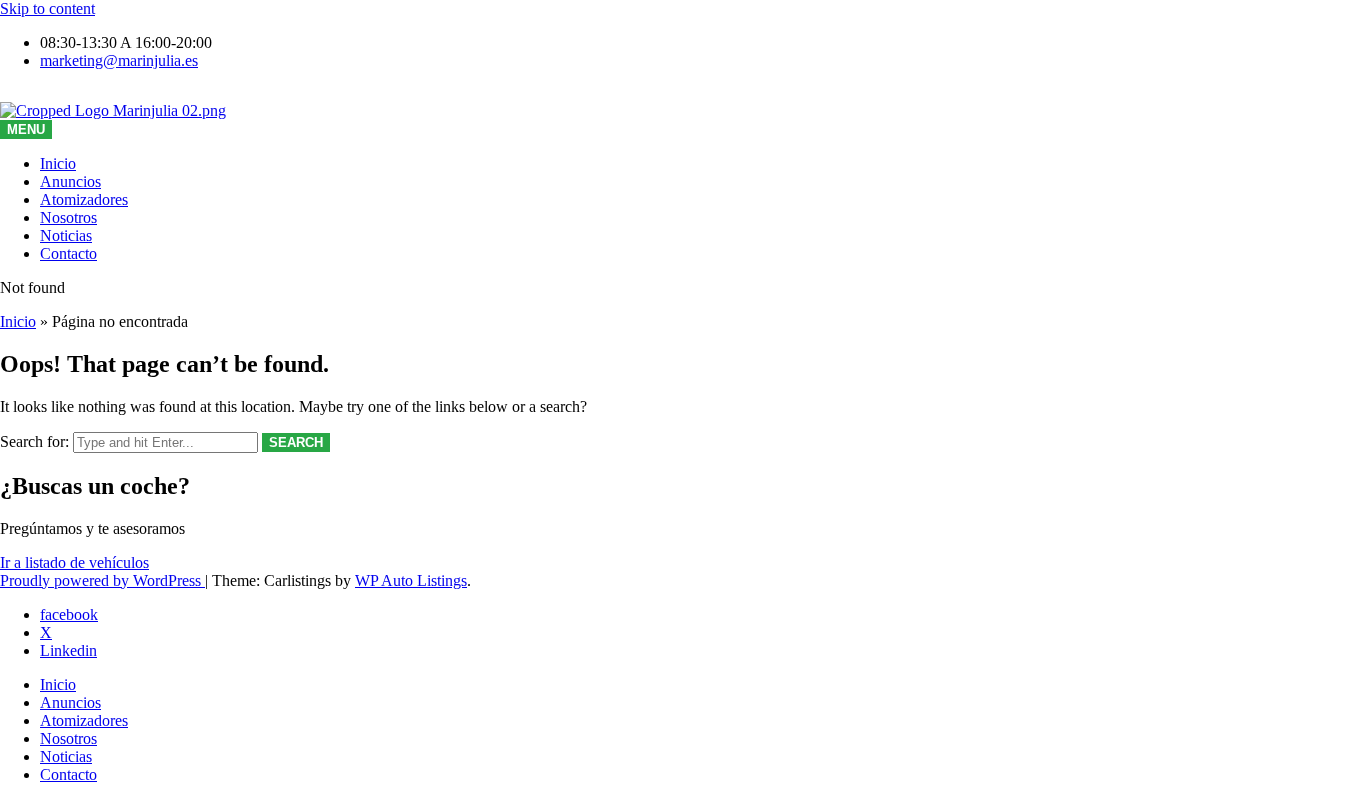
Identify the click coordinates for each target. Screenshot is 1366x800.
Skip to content (47, 8)
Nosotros (68, 217)
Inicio (58, 163)
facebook (69, 614)
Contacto (68, 253)
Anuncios (70, 181)
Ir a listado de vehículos (74, 562)
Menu (26, 129)
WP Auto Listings (411, 580)
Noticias (66, 235)
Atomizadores (84, 199)
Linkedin (68, 650)
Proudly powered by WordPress (102, 580)
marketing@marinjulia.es (119, 60)
